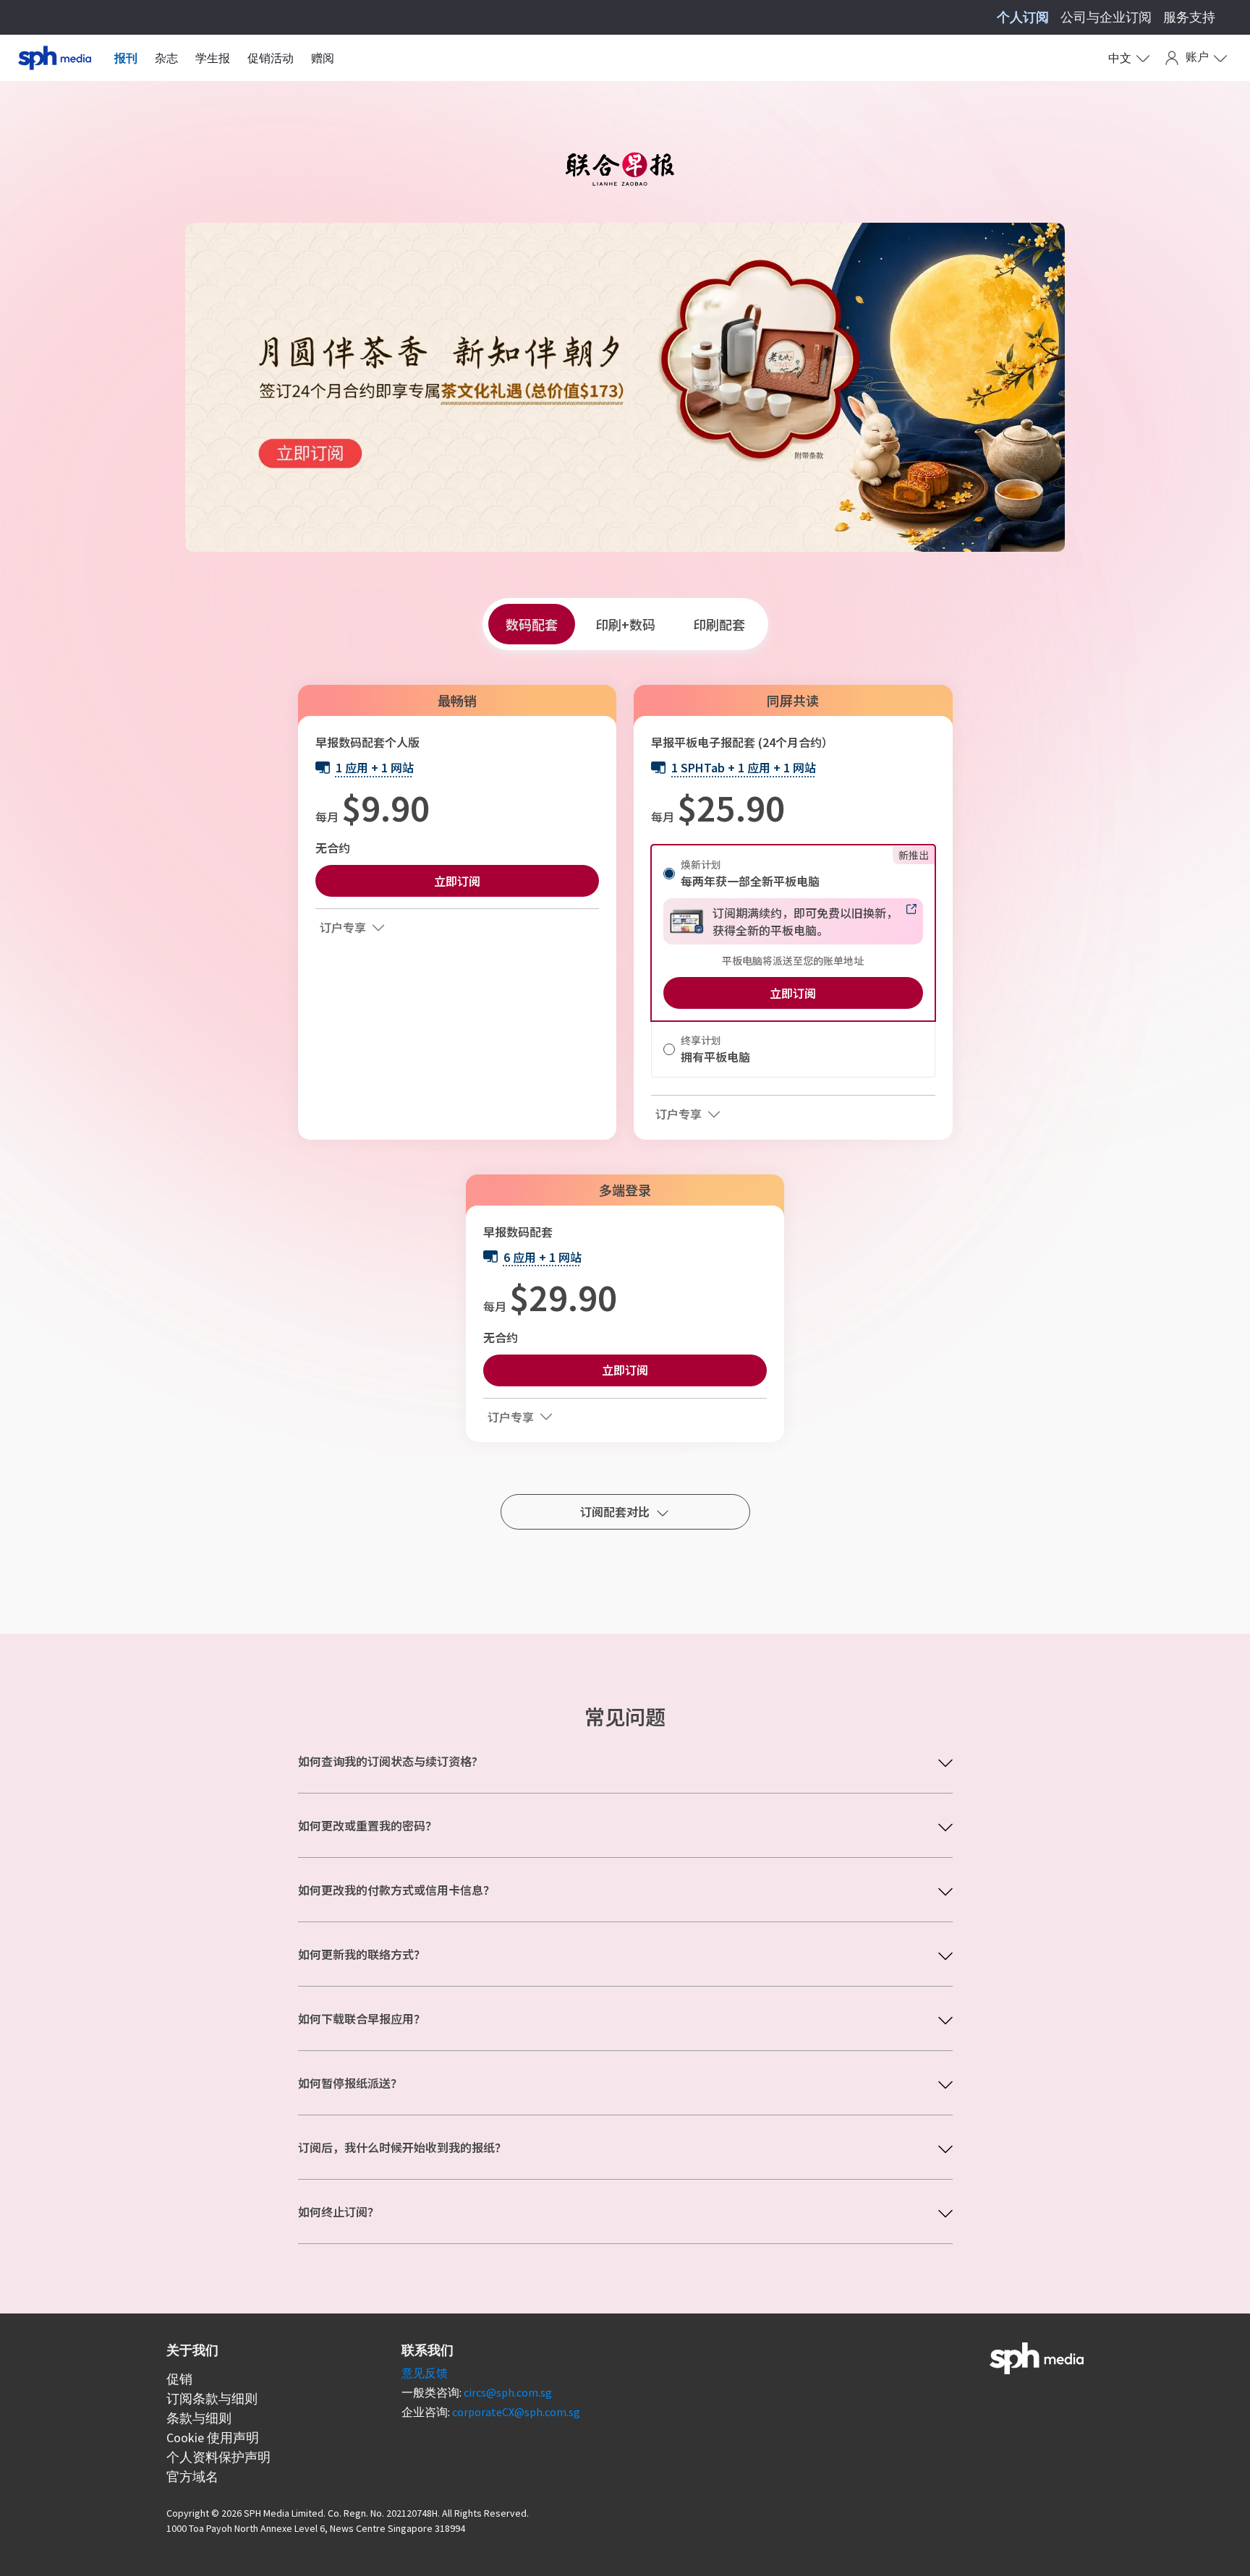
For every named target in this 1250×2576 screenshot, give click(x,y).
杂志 (166, 58)
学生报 (213, 58)
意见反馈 (425, 2373)
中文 (1120, 58)
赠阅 (323, 58)
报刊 (126, 58)
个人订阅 (1023, 17)
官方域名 (192, 2477)
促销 (179, 2379)
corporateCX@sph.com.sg (516, 2412)
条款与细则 (199, 2418)
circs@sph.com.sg (508, 2392)
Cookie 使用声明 (213, 2438)
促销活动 (271, 58)
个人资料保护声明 (218, 2457)
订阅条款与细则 (212, 2398)
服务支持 (1189, 17)
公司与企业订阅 (1106, 17)
